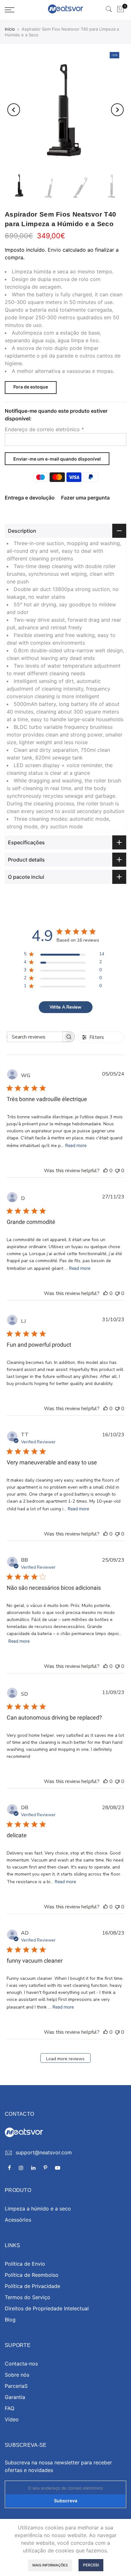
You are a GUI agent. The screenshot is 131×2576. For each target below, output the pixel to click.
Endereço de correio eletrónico (44, 429)
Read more (76, 1145)
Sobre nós (17, 2375)
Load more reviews (65, 2059)
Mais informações (50, 2565)
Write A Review (65, 1007)
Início (10, 29)
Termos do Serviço (28, 2297)
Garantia (15, 2397)
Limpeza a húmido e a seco (38, 2209)
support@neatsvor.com (44, 2152)
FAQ (10, 2408)
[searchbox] (35, 1037)
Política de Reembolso (32, 2275)
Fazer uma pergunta (85, 498)
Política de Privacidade (32, 2286)
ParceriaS (16, 2386)
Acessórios (18, 2220)
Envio (54, 250)
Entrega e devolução (30, 498)
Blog (10, 2320)
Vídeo (12, 2419)
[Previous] (14, 110)
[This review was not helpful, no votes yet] (117, 1171)
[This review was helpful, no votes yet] (106, 1171)
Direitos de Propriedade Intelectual (47, 2308)
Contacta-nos (21, 2364)
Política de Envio (25, 2264)
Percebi (91, 2565)
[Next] (117, 110)
